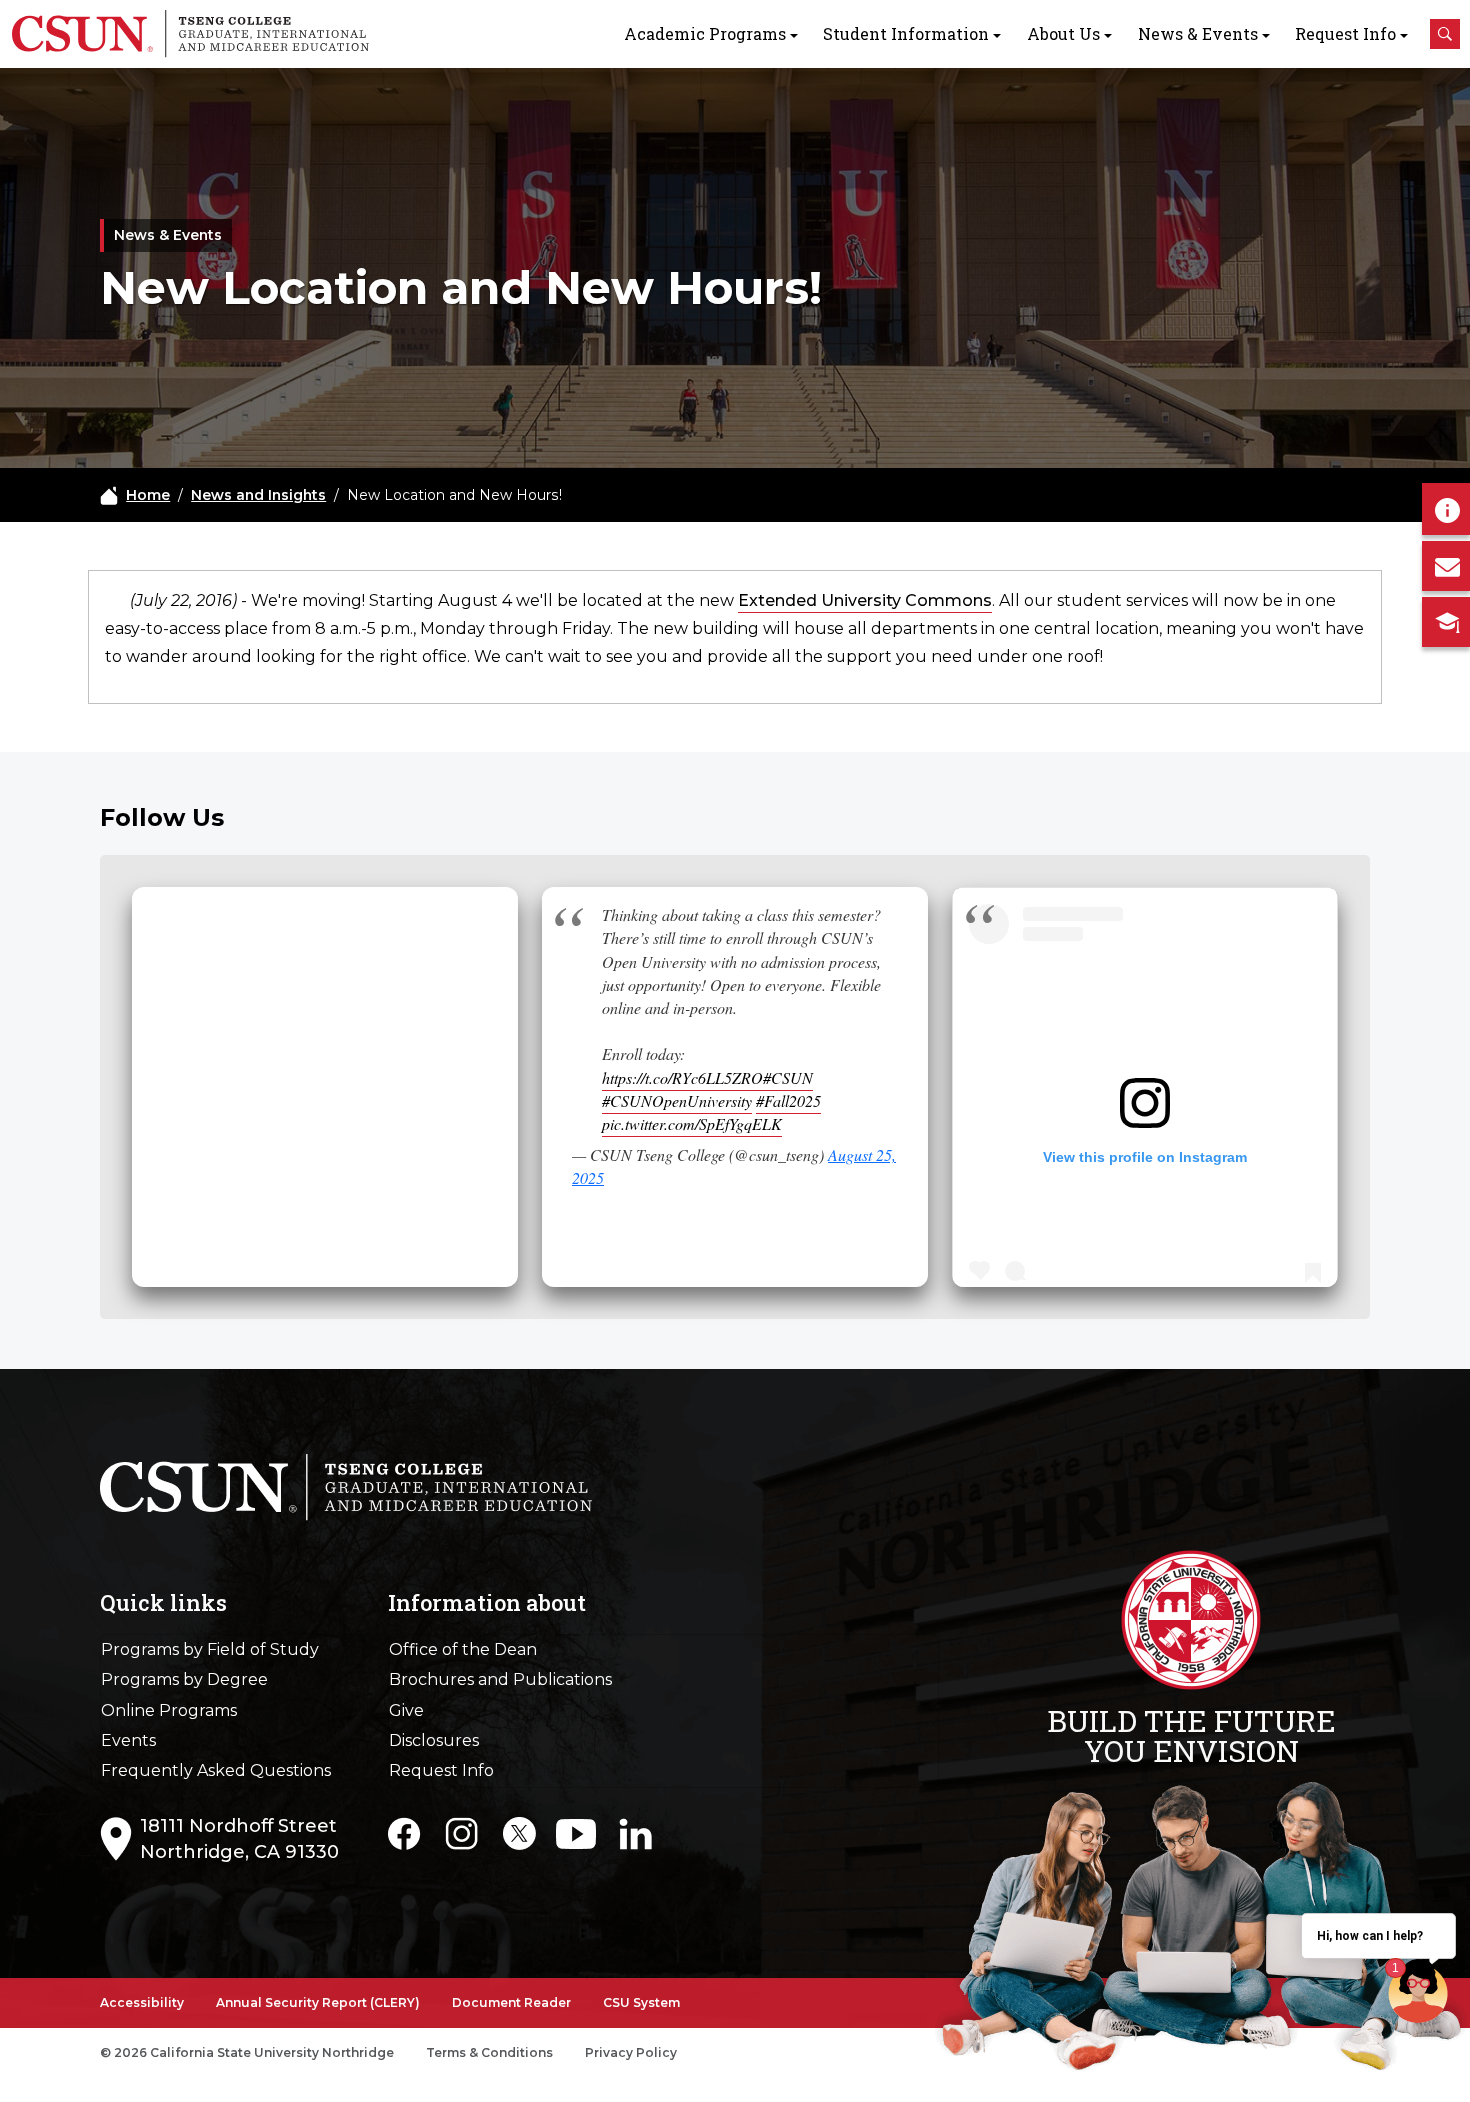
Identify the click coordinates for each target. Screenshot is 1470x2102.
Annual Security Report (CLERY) (318, 2002)
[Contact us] (1446, 566)
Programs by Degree (184, 1679)
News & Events (1198, 33)
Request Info (1345, 33)
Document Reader (511, 2002)
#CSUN (788, 1077)
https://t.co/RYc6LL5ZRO (682, 1077)
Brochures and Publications (500, 1679)
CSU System (641, 2002)
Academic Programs (705, 33)
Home (148, 495)
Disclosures (434, 1740)
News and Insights (258, 495)
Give (406, 1710)
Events (128, 1740)
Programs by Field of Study (210, 1649)
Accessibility (142, 2002)
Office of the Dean (463, 1649)
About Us (1063, 33)
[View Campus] (1446, 622)
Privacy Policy (631, 2052)
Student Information (906, 33)
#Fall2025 (788, 1100)
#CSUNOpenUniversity (677, 1100)
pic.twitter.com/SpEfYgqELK (692, 1123)
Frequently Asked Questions (216, 1770)
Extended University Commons (865, 600)
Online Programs (169, 1710)
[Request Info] (1446, 509)
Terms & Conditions (489, 2052)
